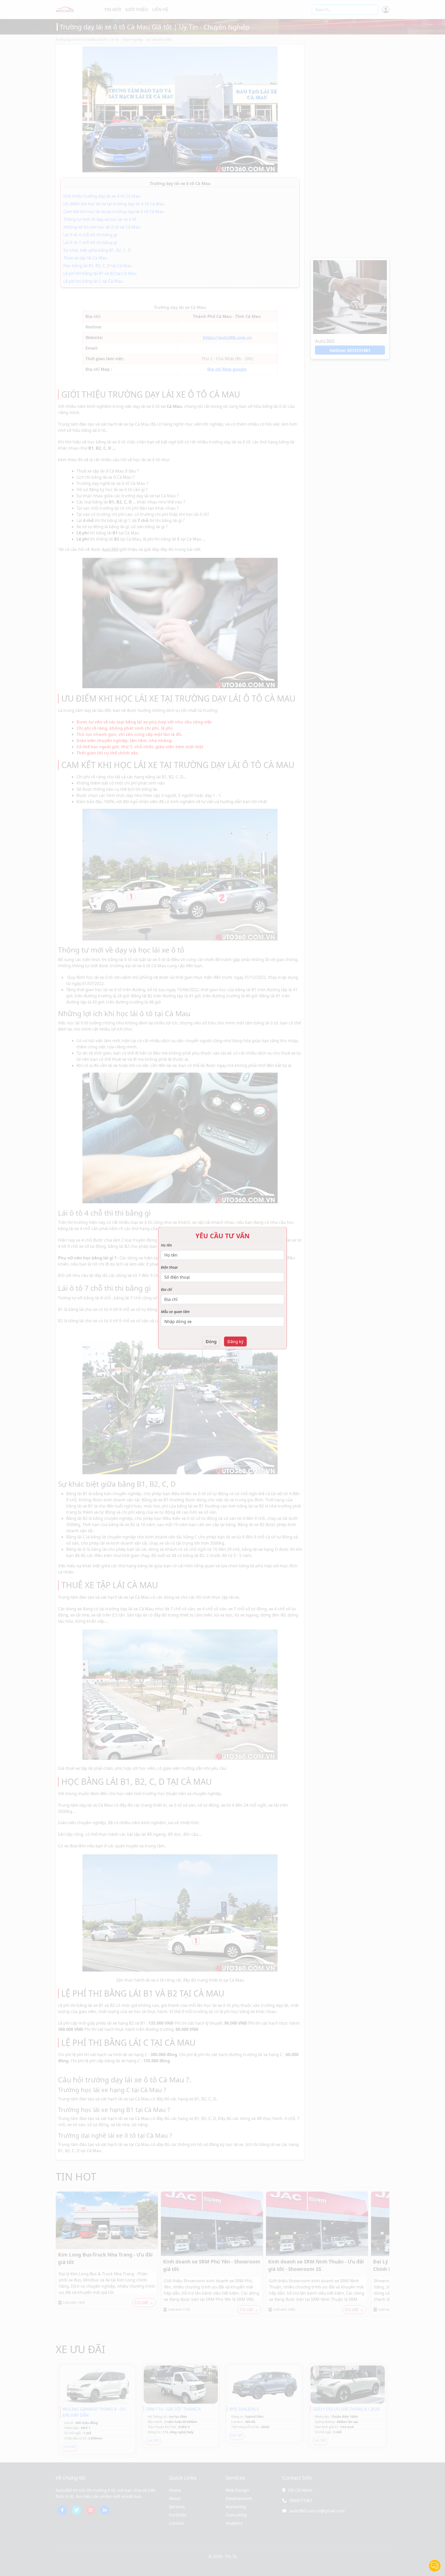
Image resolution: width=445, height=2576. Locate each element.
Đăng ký (235, 1342)
